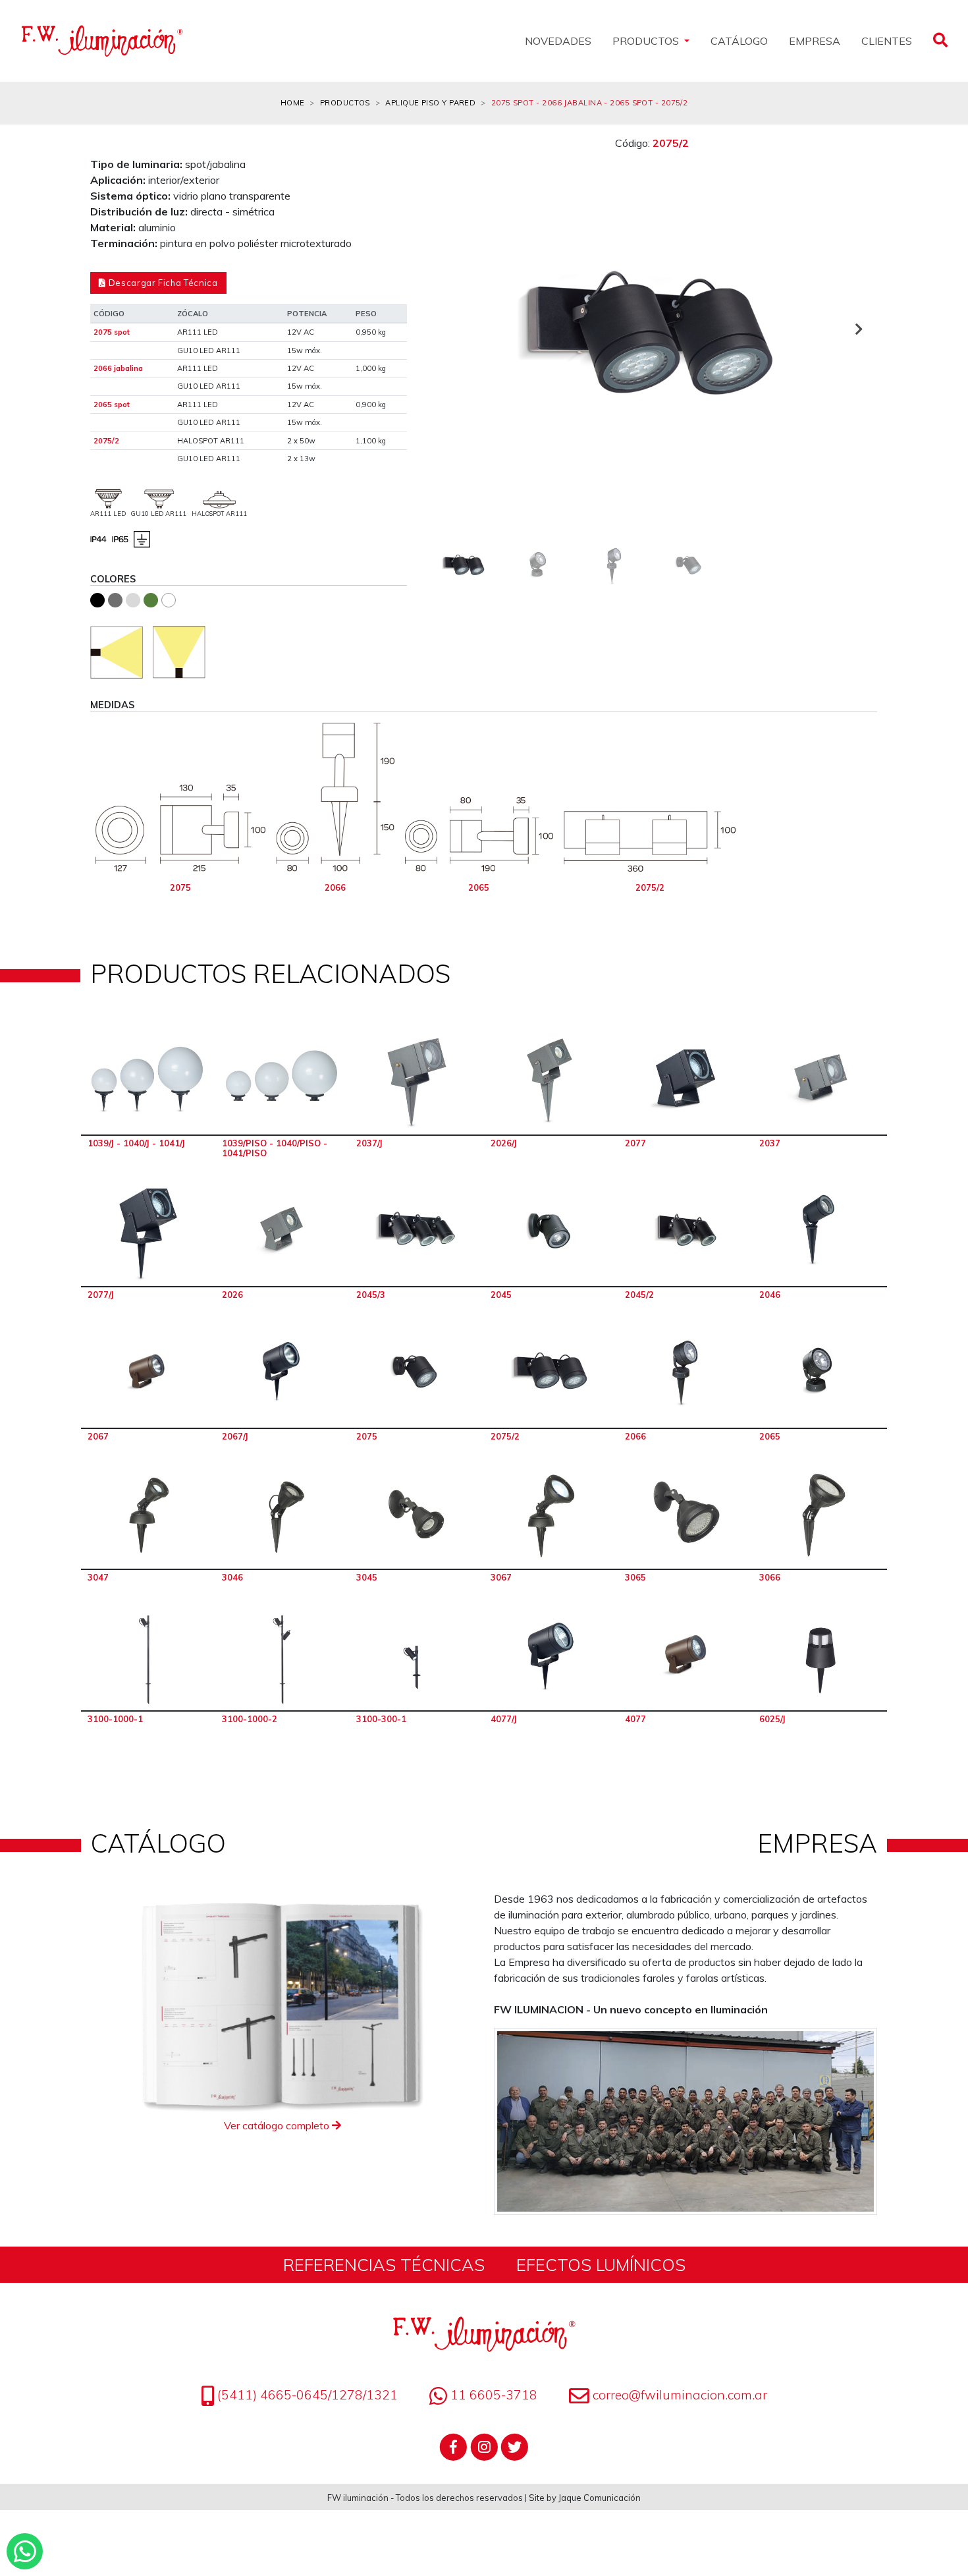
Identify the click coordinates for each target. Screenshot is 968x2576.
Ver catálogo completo (278, 2125)
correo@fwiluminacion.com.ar (680, 2395)
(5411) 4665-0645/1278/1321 (306, 2395)
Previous (446, 329)
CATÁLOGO (739, 41)
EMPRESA (815, 41)
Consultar (148, 1081)
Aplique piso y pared (430, 103)
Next (857, 329)
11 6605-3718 (492, 2395)
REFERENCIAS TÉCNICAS (384, 2264)
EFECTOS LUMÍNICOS (601, 2264)
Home (293, 103)
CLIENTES (887, 41)
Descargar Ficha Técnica (162, 283)
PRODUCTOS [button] (647, 41)
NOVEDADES (558, 41)
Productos (345, 103)
